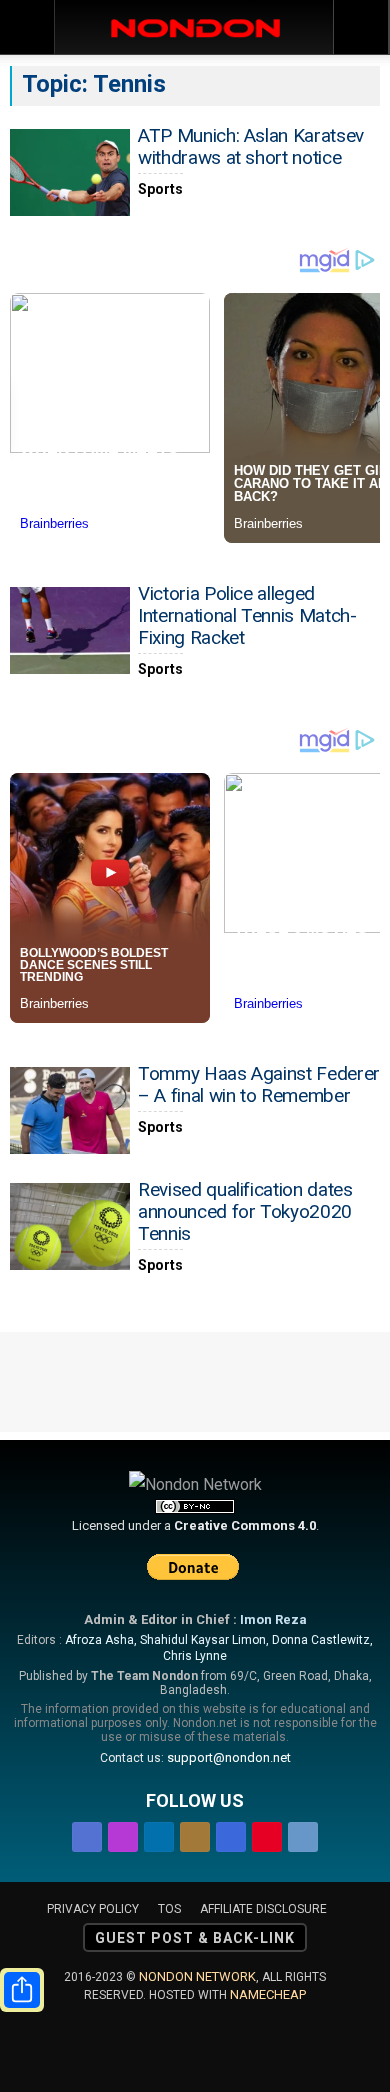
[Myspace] (231, 1833)
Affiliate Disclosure (263, 1909)
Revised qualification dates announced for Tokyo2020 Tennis (245, 1211)
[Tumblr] (303, 1833)
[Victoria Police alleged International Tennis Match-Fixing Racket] (70, 630)
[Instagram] (123, 1833)
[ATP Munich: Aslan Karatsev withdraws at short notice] (70, 172)
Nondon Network (197, 1976)
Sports (160, 189)
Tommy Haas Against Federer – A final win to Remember (259, 1084)
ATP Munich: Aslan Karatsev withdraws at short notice (251, 146)
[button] (362, 27)
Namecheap (268, 1994)
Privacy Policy (93, 1909)
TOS (169, 1909)
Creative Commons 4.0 (245, 1525)
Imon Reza (273, 1619)
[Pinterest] (267, 1833)
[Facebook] (87, 1833)
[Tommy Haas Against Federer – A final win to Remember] (70, 1110)
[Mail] (195, 1833)
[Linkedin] (159, 1833)
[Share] (22, 1990)
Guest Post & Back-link (195, 1938)
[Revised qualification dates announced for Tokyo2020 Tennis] (70, 1226)
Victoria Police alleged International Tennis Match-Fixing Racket (247, 615)
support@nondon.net (229, 1757)
